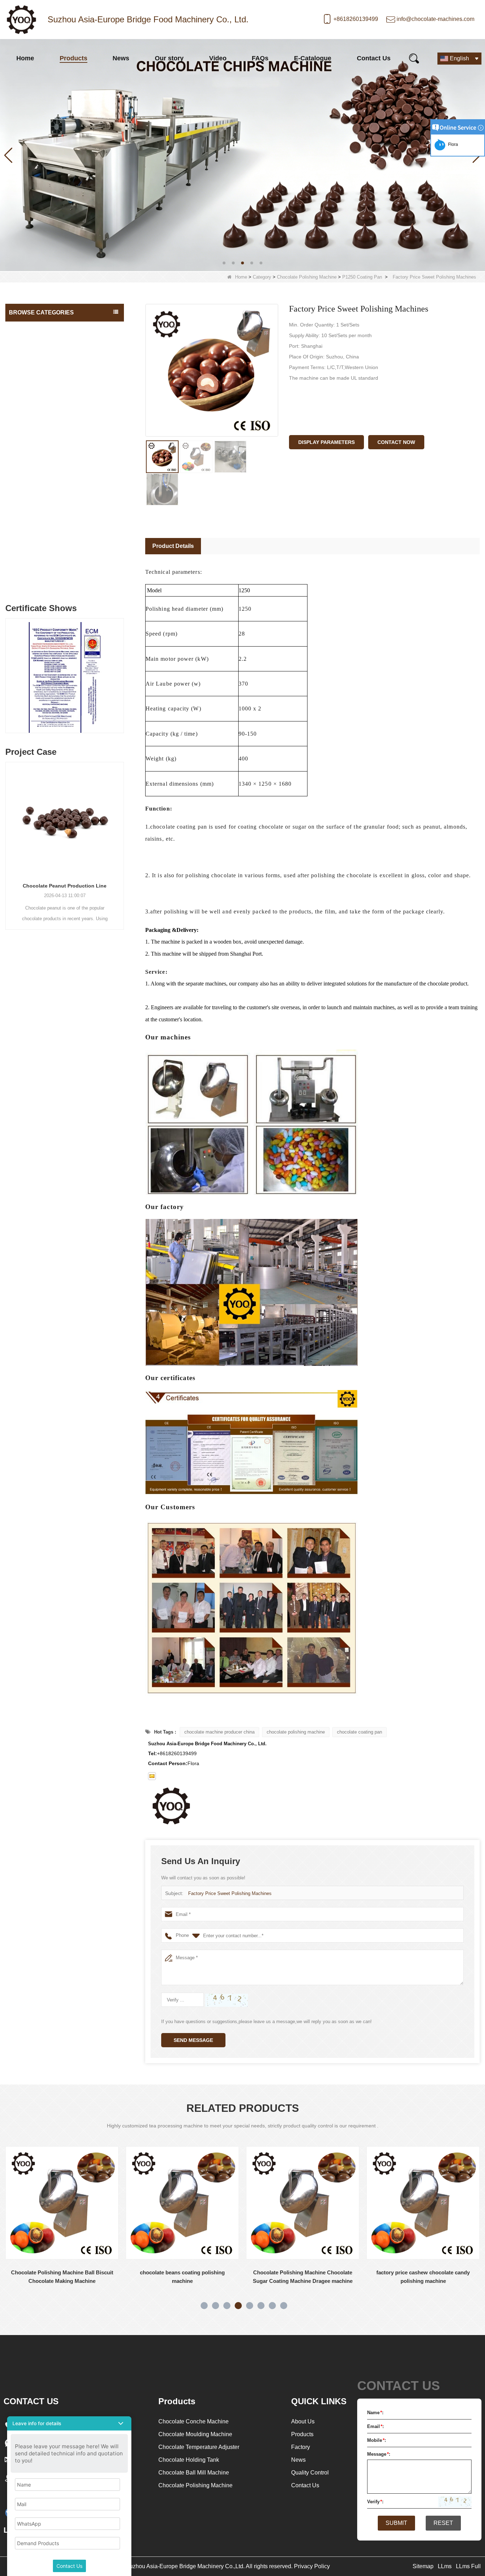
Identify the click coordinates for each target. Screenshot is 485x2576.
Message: (379, 2454)
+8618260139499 (356, 19)
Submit (396, 2523)
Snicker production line (36, 568)
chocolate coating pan (359, 1732)
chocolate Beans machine (40, 554)
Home (25, 58)
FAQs (260, 58)
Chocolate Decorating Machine (45, 525)
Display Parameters (326, 442)
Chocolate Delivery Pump (39, 539)
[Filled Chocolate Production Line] (95, 819)
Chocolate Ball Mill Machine (42, 385)
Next (121, 669)
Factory (301, 2447)
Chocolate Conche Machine (42, 328)
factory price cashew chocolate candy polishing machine (303, 2277)
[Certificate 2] (95, 677)
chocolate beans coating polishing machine (62, 2277)
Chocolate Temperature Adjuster (47, 357)
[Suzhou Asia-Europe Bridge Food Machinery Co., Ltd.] (21, 20)
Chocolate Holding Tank (37, 342)
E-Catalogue (313, 58)
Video (218, 58)
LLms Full (468, 2566)
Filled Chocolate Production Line (95, 886)
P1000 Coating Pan (36, 483)
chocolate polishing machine (296, 1732)
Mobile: (377, 2440)
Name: (375, 2413)
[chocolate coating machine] (243, 155)
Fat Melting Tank (29, 371)
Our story (169, 58)
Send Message (193, 2040)
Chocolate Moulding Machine (43, 399)
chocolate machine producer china (219, 1732)
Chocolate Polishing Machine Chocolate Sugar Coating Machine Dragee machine (182, 2277)
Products (73, 58)
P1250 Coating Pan (362, 277)
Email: (375, 2426)
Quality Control (310, 2473)
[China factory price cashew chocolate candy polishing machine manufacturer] (303, 2203)
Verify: (375, 2502)
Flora (452, 144)
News (121, 58)
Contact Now (396, 442)
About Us (303, 2421)
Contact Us (374, 58)
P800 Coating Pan (34, 469)
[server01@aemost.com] (152, 1776)
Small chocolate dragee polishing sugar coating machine (423, 2277)
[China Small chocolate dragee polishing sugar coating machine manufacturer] (423, 2203)
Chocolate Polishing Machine (307, 277)
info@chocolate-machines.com (435, 19)
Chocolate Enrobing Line (38, 413)
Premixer (21, 582)
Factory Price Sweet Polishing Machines (230, 1893)
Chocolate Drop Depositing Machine (51, 428)
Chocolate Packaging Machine (45, 511)
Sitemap (423, 2566)
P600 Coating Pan (34, 455)
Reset (443, 2523)
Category (262, 277)
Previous (8, 669)
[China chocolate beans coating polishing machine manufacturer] (62, 2203)
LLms (445, 2566)
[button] (224, 263)
